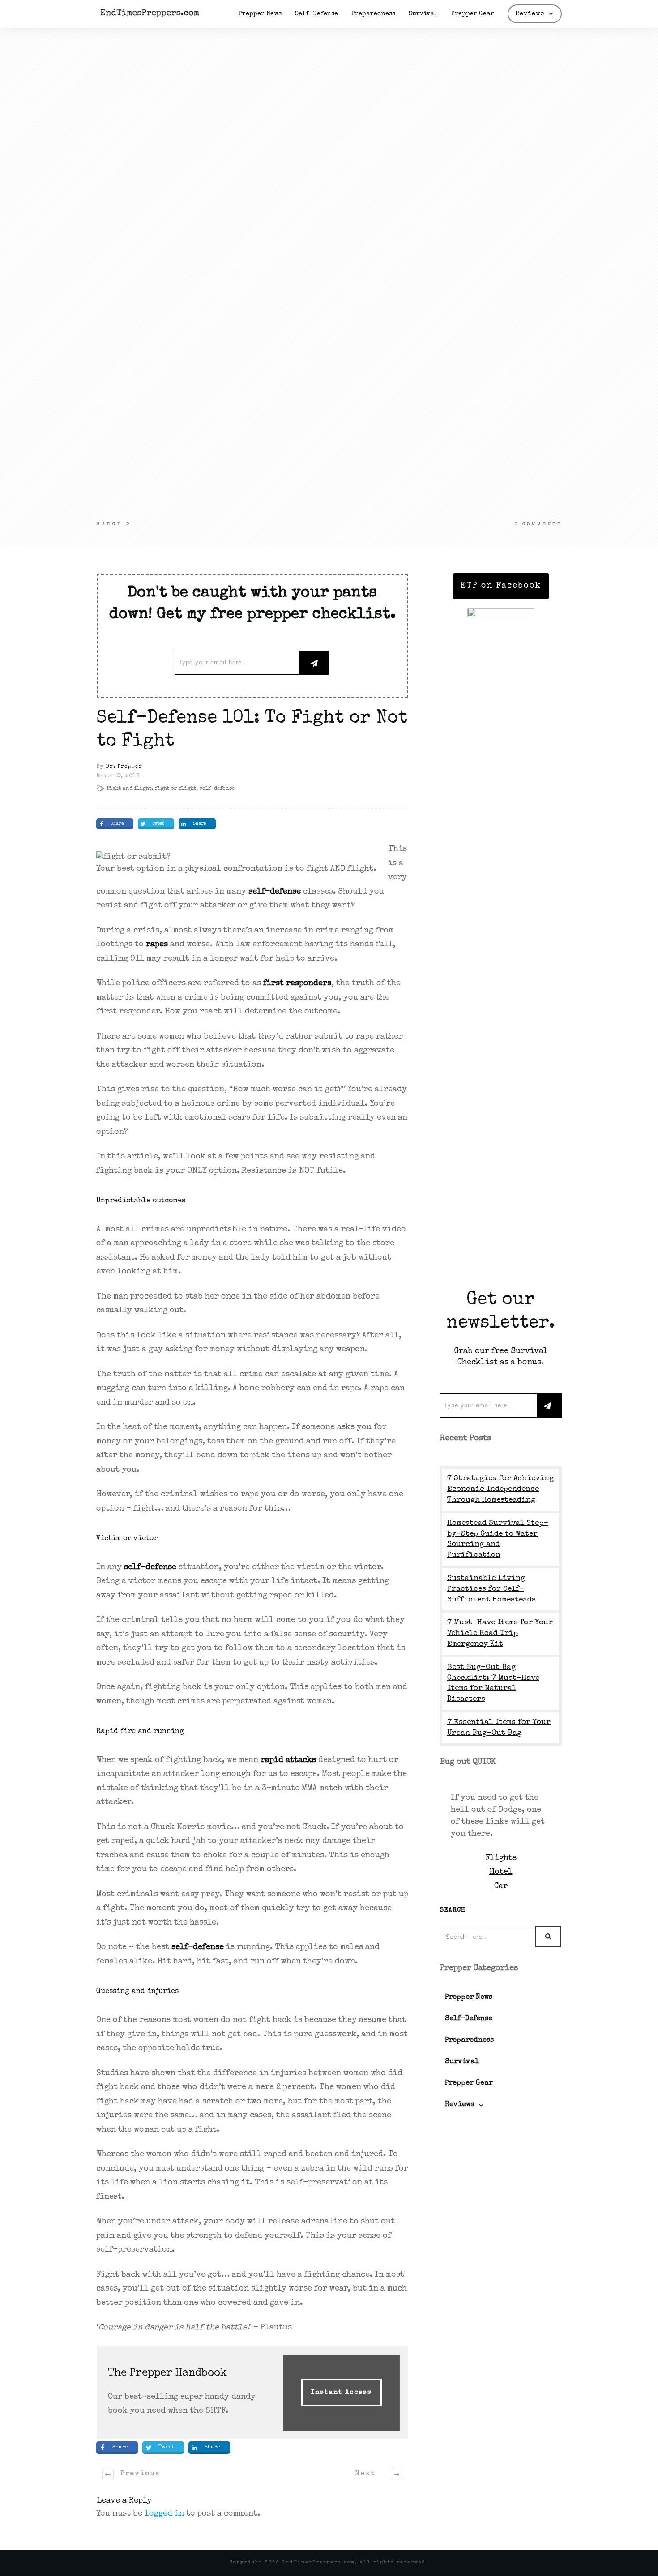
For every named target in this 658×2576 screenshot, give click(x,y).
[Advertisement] (329, 113)
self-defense (275, 892)
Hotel (501, 1872)
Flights (501, 1858)
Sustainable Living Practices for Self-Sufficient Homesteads (491, 1589)
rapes (157, 945)
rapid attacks (288, 1760)
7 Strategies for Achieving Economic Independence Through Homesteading (500, 1489)
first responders (297, 984)
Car (501, 1886)
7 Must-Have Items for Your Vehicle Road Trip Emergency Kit (500, 1633)
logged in (164, 2514)
